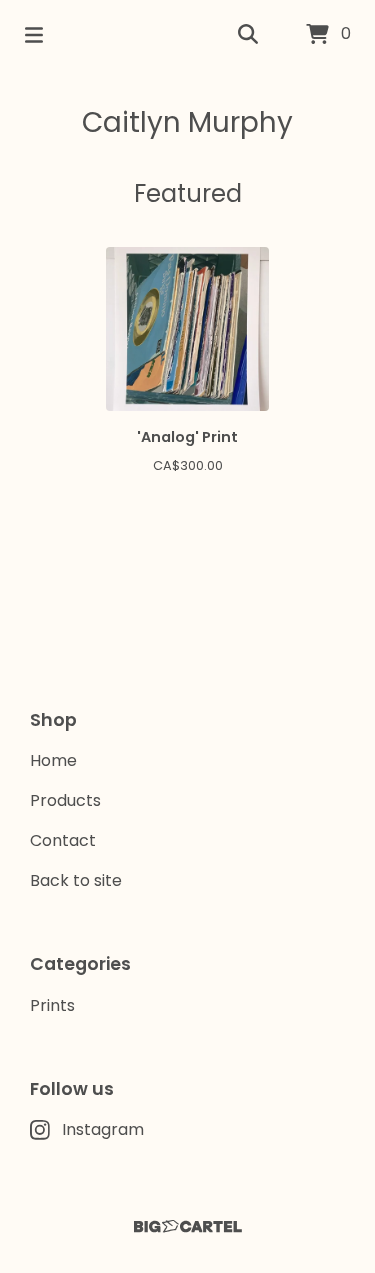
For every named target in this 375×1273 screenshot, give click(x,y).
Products (65, 800)
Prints (52, 1005)
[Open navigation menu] (34, 35)
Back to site (76, 880)
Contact (63, 840)
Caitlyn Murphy (187, 122)
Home (53, 760)
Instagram (103, 1129)
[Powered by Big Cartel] (187, 1226)
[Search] (248, 35)
